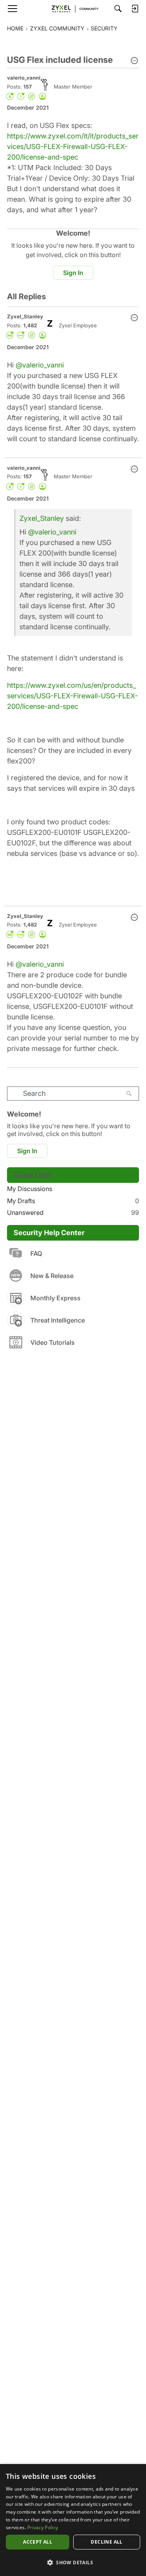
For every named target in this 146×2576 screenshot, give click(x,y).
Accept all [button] (38, 2542)
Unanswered (73, 1213)
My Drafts (73, 1201)
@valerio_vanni (40, 365)
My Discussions (30, 1189)
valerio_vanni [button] (24, 78)
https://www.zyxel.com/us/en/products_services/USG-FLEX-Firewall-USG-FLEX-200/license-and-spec (72, 696)
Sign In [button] (73, 273)
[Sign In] (135, 9)
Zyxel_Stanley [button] (25, 316)
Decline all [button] (106, 2542)
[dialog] (73, 2520)
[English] (73, 9)
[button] (134, 61)
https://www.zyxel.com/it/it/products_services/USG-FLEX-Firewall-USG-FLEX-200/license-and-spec (73, 146)
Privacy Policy (43, 2527)
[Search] (118, 9)
